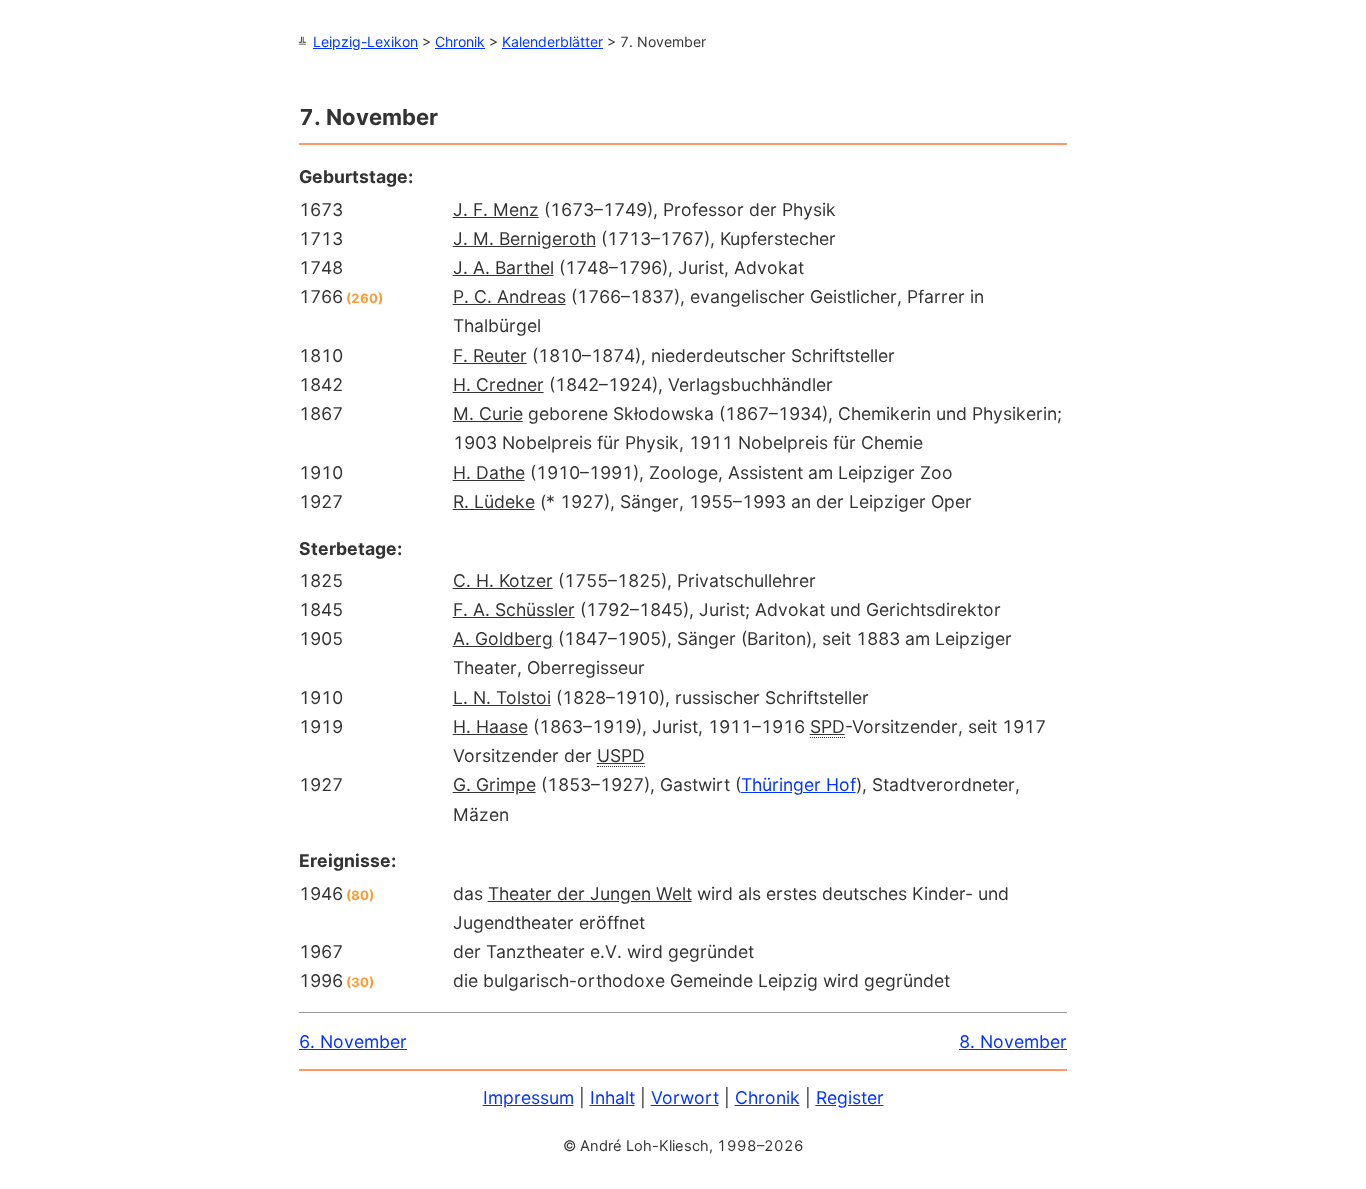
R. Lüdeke (494, 501)
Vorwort (685, 1097)
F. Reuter (490, 355)
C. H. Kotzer (503, 580)
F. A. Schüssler (514, 609)
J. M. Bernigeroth (524, 238)
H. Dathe (489, 472)
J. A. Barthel (503, 267)
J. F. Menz (496, 209)
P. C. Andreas (509, 296)
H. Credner (498, 384)
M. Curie (488, 413)
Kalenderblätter (552, 41)
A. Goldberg (503, 638)
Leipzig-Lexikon (365, 41)
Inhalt (612, 1097)
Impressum (528, 1097)
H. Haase (490, 726)
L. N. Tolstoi (502, 697)
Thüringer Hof (798, 784)
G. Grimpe (494, 784)
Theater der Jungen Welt (590, 893)
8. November (1013, 1041)
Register (850, 1097)
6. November (353, 1041)
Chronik (460, 41)
